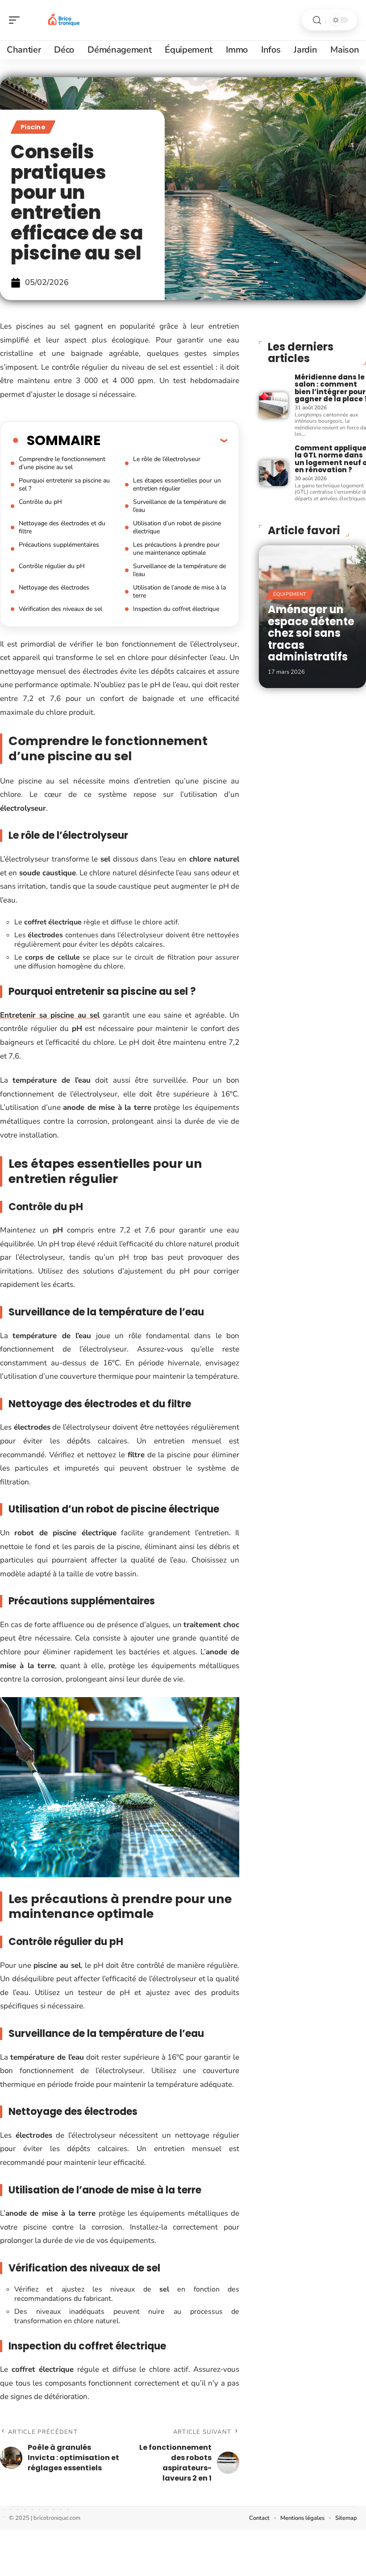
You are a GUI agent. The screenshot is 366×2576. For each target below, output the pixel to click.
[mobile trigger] (17, 20)
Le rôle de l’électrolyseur (167, 459)
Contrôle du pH (40, 502)
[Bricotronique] (64, 20)
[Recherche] (317, 20)
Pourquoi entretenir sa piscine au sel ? (64, 484)
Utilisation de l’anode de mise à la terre (179, 591)
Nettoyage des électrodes (54, 587)
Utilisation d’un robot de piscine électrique (177, 527)
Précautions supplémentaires (59, 545)
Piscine (33, 127)
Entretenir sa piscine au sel (50, 1015)
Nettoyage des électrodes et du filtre (62, 527)
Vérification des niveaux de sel (60, 609)
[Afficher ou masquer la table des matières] (164, 440)
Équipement (290, 594)
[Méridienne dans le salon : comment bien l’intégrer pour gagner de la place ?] (273, 405)
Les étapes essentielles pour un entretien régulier (177, 484)
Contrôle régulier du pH (52, 566)
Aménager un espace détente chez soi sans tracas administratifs (311, 633)
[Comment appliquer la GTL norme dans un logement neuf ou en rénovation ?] (273, 473)
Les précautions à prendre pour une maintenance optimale (176, 549)
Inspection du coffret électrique (176, 609)
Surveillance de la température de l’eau (179, 506)
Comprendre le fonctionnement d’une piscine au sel (62, 463)
